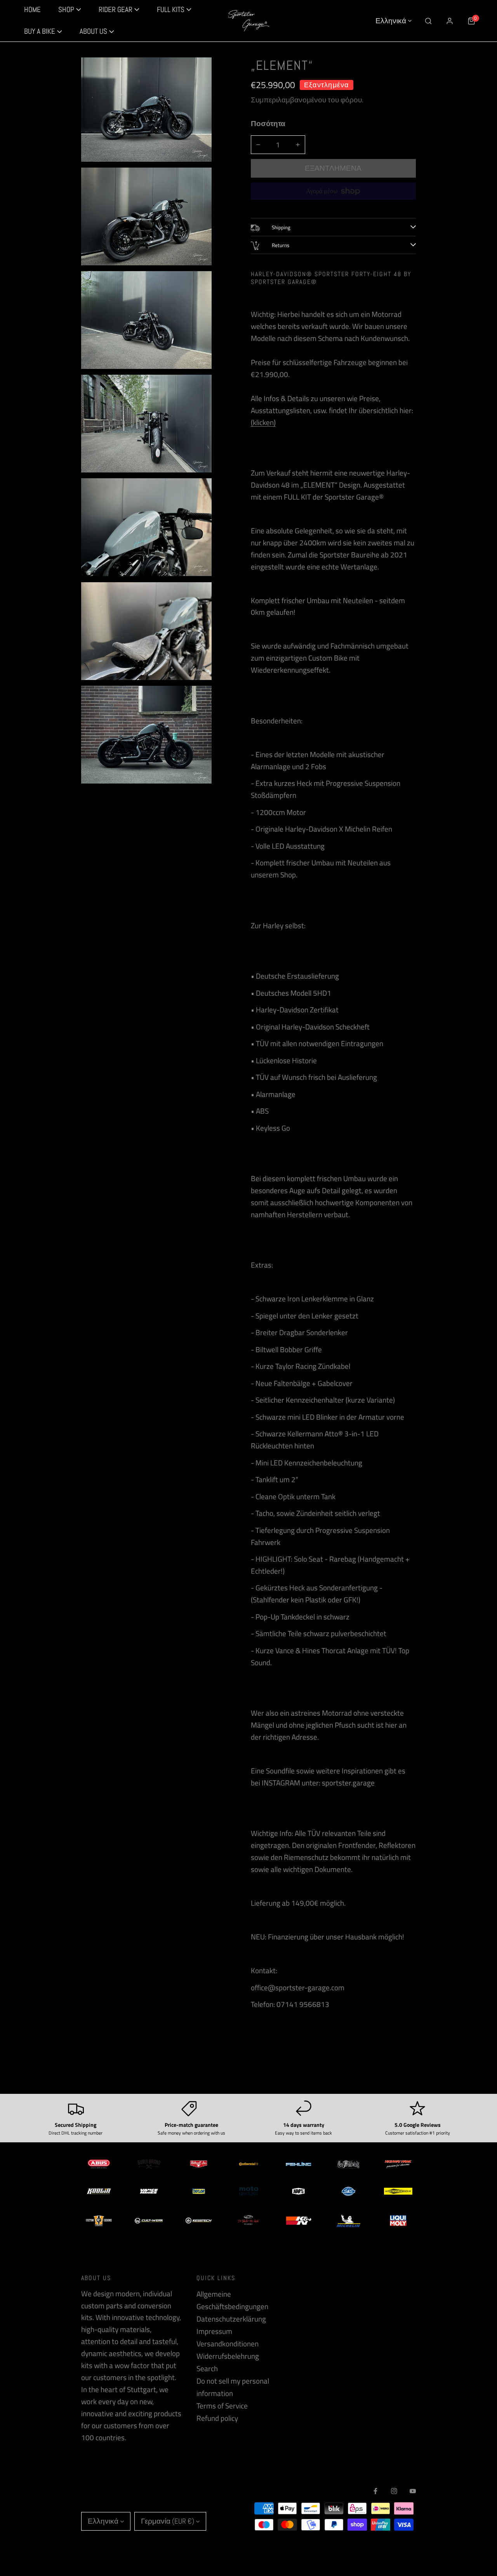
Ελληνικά (391, 21)
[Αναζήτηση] (428, 21)
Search (207, 2368)
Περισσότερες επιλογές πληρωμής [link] (333, 206)
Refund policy (217, 2418)
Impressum (214, 2331)
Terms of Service (222, 2406)
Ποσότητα (268, 123)
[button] (43, 32)
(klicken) (263, 422)
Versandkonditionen (228, 2344)
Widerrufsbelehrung (228, 2356)
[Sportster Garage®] (249, 21)
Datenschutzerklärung (231, 2319)
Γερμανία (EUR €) (168, 2521)
